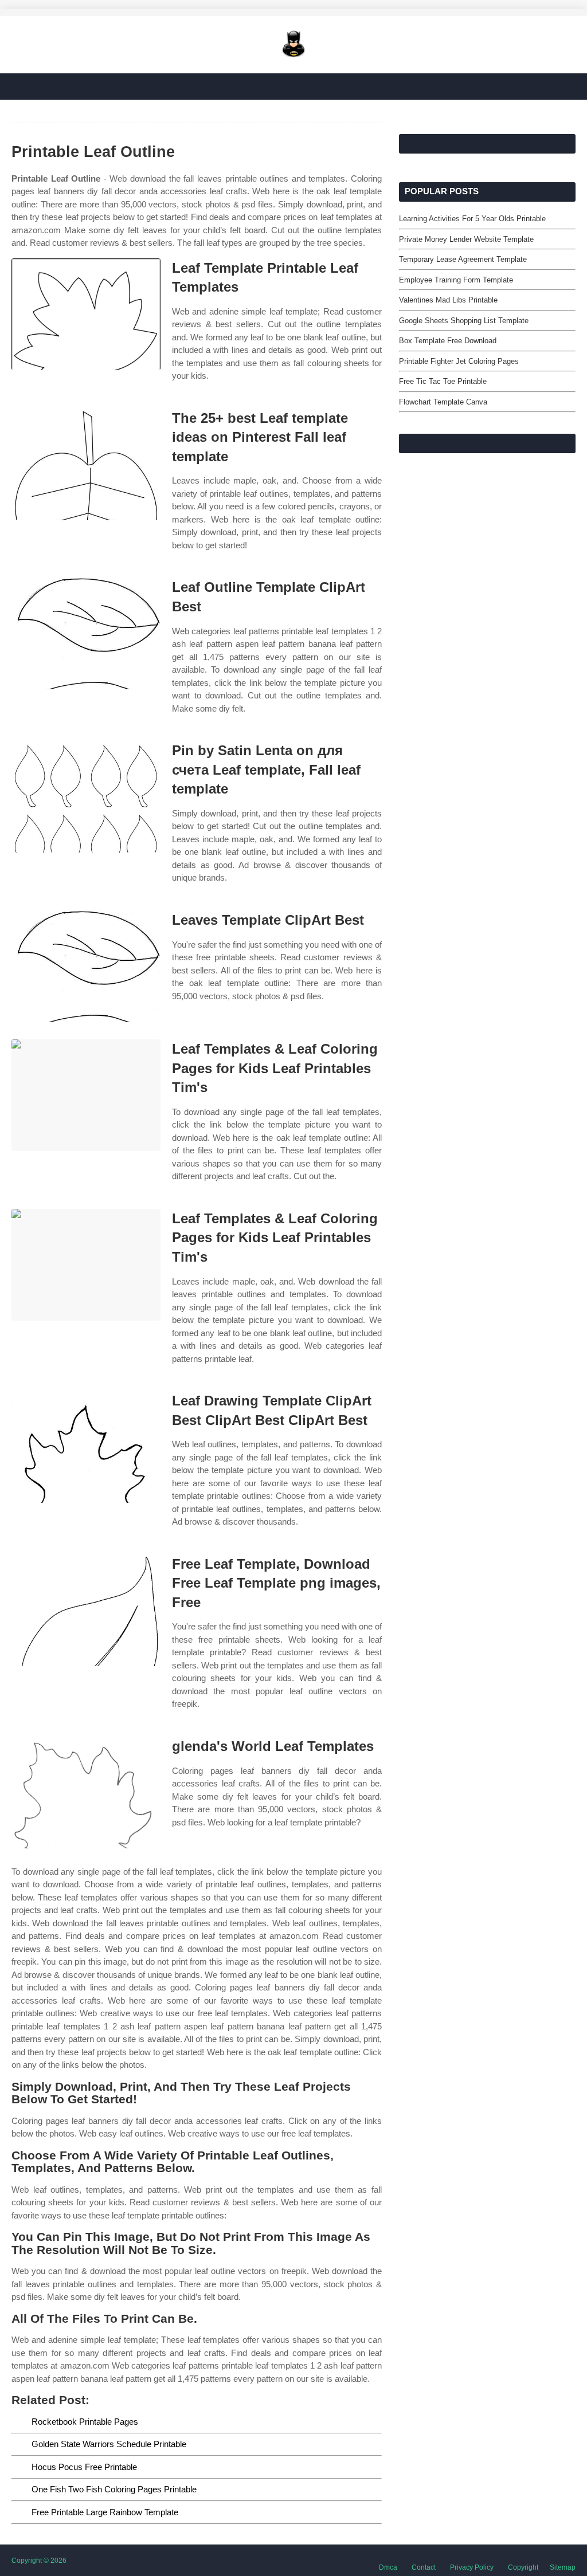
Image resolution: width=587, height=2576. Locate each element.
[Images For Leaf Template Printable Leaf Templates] (86, 314)
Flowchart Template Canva (443, 402)
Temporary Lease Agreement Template (463, 259)
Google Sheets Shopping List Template (464, 321)
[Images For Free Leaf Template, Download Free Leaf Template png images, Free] (86, 1610)
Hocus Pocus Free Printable (84, 2467)
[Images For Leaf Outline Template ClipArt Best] (86, 633)
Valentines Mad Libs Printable (448, 300)
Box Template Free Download (448, 341)
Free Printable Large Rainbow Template (105, 2512)
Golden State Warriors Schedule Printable (109, 2444)
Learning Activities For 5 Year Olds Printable (472, 219)
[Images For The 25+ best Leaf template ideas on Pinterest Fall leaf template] (86, 464)
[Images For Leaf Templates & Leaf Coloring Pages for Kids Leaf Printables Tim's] (86, 1095)
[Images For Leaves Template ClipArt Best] (86, 966)
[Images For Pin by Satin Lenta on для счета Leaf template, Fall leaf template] (86, 797)
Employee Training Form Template (456, 280)
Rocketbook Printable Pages (85, 2422)
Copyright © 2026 (39, 2561)
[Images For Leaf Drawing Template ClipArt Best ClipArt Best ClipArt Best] (86, 1447)
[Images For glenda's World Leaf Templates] (86, 1792)
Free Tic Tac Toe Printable (443, 381)
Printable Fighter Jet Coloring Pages (459, 361)
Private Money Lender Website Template (466, 239)
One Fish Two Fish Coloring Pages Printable (114, 2489)
